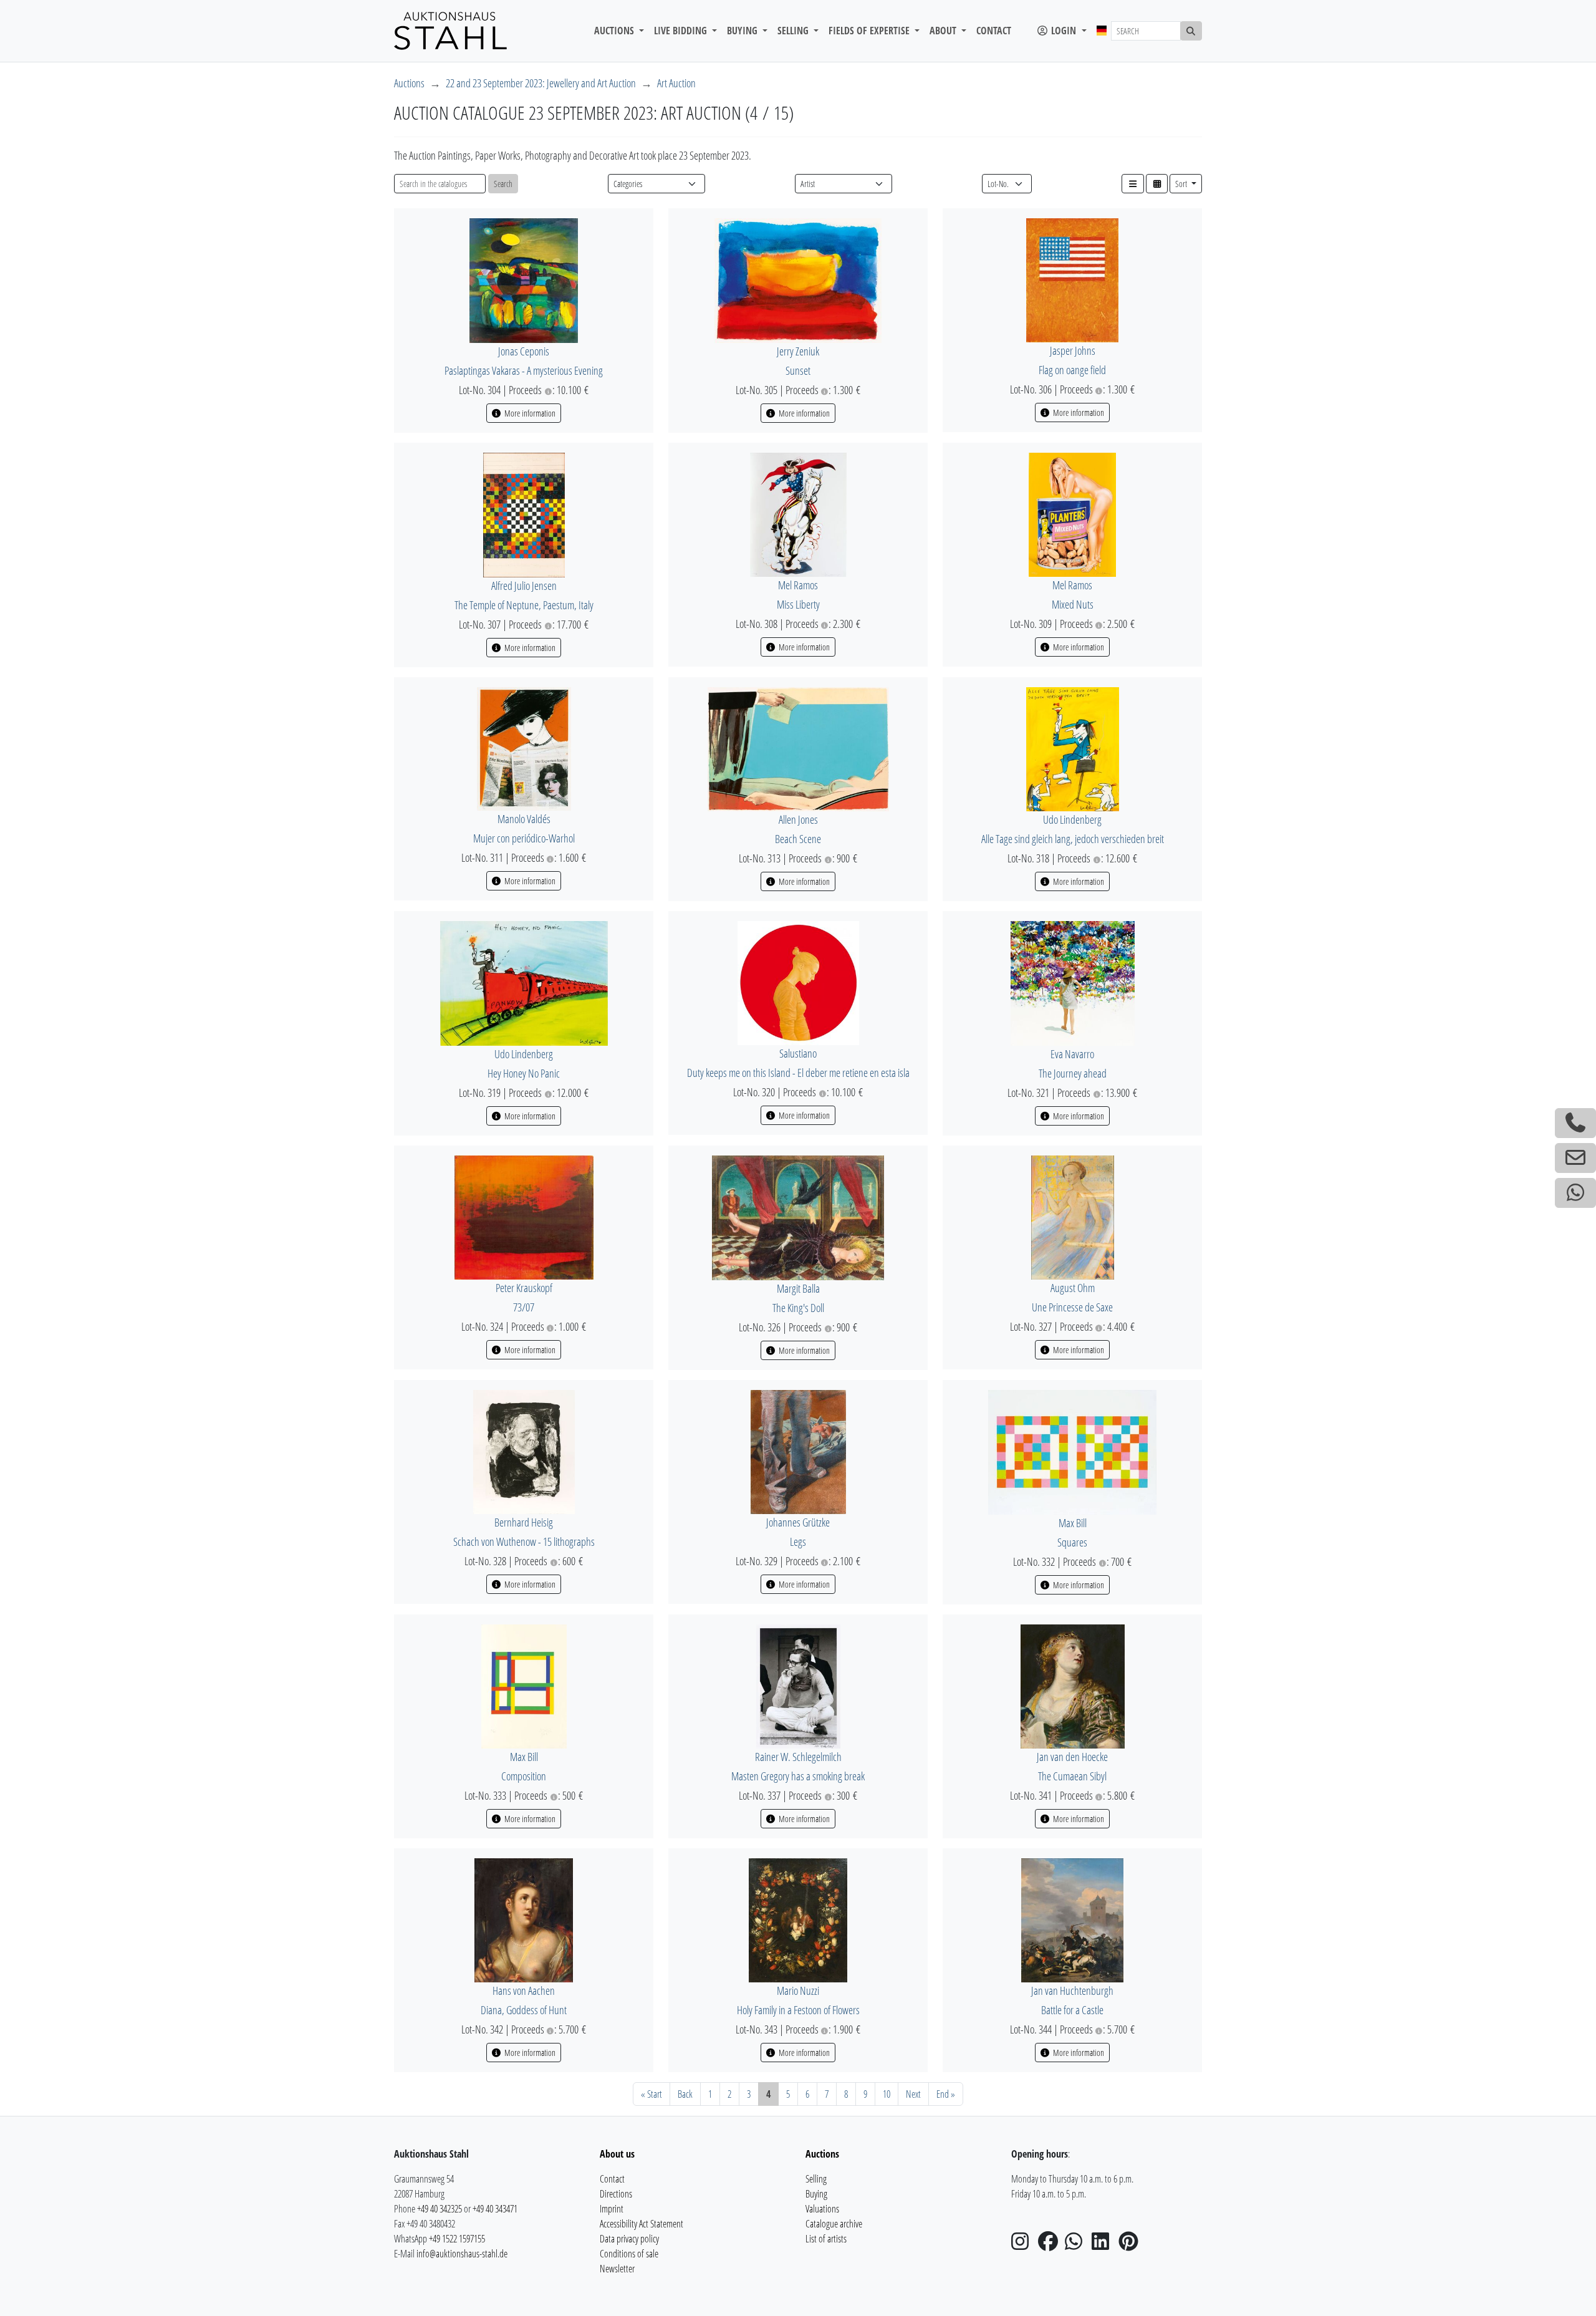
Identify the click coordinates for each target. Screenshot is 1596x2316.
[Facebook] (1050, 2245)
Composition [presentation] (524, 1776)
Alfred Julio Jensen (524, 586)
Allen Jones (798, 819)
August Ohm (1073, 1288)
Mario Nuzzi (798, 1990)
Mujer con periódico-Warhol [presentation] (524, 838)
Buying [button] (743, 31)
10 (887, 2094)
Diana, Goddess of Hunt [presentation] (524, 2010)
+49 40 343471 (495, 2209)
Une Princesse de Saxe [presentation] (1072, 1307)
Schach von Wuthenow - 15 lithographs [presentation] (524, 1542)
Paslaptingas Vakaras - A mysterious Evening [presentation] (524, 370)
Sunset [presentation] (798, 370)
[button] (1133, 184)
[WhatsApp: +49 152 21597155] (1575, 1193)
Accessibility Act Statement (642, 2224)
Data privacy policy (629, 2239)
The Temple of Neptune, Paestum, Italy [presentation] (524, 605)
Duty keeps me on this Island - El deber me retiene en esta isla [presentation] (798, 1073)
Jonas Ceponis (524, 351)
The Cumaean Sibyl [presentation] (1072, 1776)
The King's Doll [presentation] (798, 1308)
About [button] (944, 31)
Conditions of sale (629, 2254)
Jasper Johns (1073, 350)
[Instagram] (1024, 2245)
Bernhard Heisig (524, 1522)
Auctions (409, 83)
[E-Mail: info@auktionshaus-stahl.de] (1575, 1158)
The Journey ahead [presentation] (1073, 1073)
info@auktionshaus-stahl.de (462, 2254)
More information (529, 413)
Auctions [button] (615, 31)
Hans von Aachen (524, 1990)
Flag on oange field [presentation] (1072, 370)
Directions (616, 2194)
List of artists (826, 2239)
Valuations (822, 2209)
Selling (816, 2179)
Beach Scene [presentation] (798, 839)
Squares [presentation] (1072, 1542)
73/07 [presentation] (524, 1307)
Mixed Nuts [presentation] (1073, 604)
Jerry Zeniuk (798, 351)
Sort (1182, 184)
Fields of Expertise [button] (870, 31)
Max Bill (1073, 1523)
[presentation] (524, 279)
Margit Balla (798, 1288)
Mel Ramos (798, 585)
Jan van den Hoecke (1072, 1757)
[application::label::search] (1191, 31)
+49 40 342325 (440, 2209)
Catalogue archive (834, 2224)
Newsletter (617, 2269)
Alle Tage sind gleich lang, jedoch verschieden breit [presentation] (1073, 839)
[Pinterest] (1131, 2245)
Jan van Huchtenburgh (1072, 1990)
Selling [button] (794, 31)
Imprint (612, 2209)
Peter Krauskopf (524, 1288)
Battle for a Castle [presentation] (1072, 2010)
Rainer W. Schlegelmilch (798, 1757)
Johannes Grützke (798, 1522)
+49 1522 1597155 (457, 2239)
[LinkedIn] (1104, 2245)
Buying (816, 2194)
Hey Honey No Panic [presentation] (524, 1073)
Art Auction (676, 83)
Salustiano (798, 1053)
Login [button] (1064, 31)
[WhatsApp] (1077, 2245)
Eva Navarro (1072, 1054)
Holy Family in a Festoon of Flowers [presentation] (798, 2010)
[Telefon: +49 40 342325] (1575, 1123)
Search (503, 184)
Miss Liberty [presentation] (798, 604)
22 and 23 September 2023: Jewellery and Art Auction (541, 83)
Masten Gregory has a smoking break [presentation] (798, 1776)
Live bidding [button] (682, 31)
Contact (994, 31)
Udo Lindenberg (1072, 819)
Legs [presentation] (798, 1542)
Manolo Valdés (524, 819)
